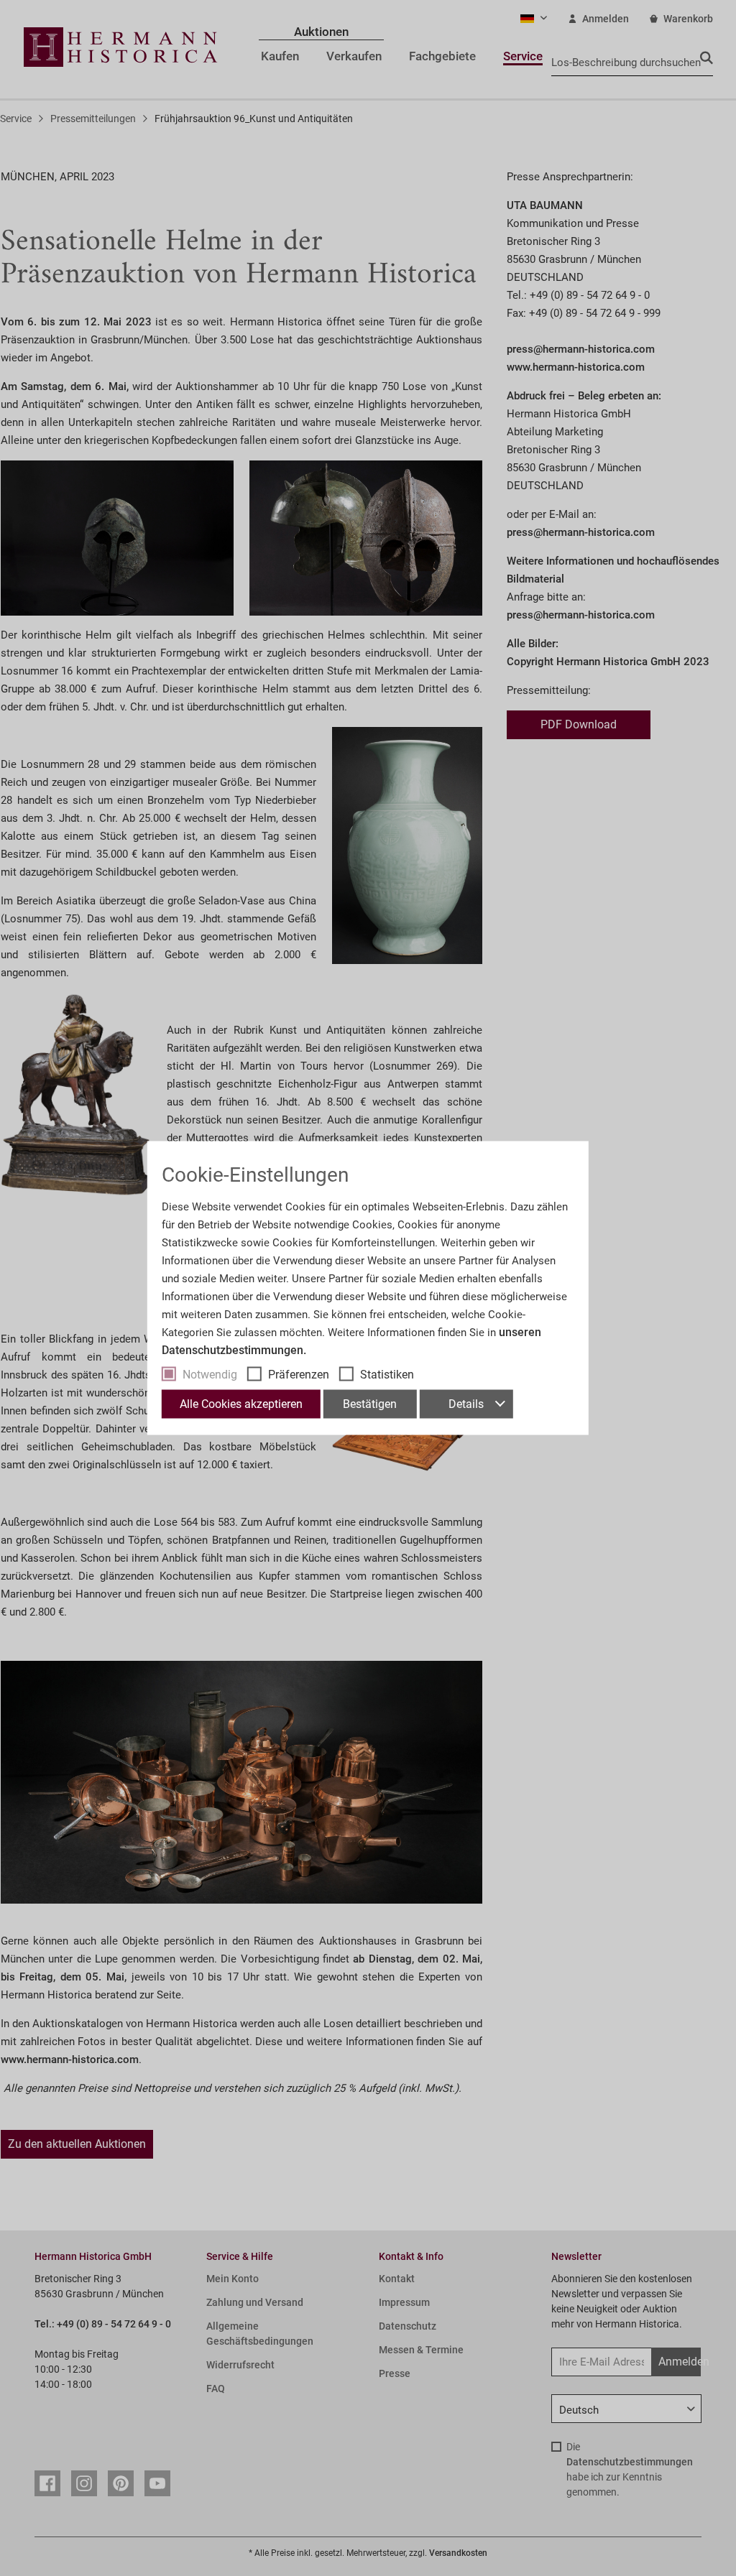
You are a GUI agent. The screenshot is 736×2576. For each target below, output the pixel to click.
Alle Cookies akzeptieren (241, 1404)
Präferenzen (299, 1375)
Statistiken (387, 1375)
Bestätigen (370, 1404)
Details (466, 1404)
